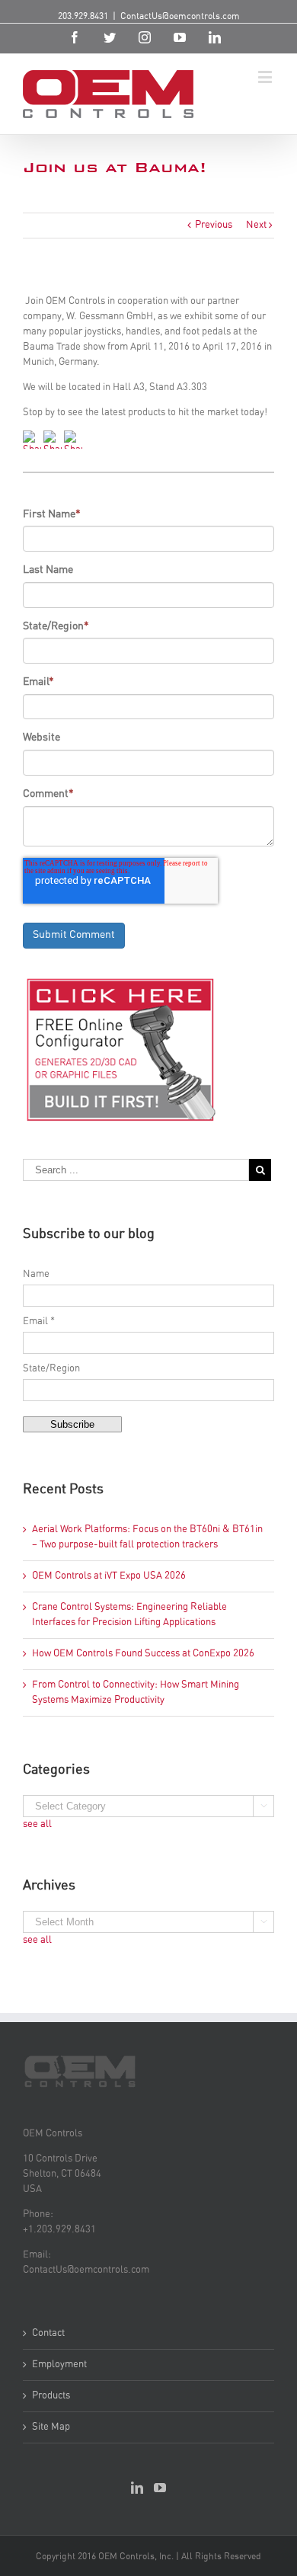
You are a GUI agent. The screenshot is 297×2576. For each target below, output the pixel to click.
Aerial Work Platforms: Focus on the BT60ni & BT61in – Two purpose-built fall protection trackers (147, 1537)
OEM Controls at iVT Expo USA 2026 (109, 1576)
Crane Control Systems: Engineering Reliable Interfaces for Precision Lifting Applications (129, 1615)
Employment (59, 2365)
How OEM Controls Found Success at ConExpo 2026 (143, 1654)
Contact (48, 2333)
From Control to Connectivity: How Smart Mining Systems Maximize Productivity (136, 1693)
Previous (214, 225)
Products (51, 2396)
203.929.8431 (83, 16)
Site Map (51, 2427)
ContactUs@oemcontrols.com (180, 16)
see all (37, 1824)
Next (256, 225)
